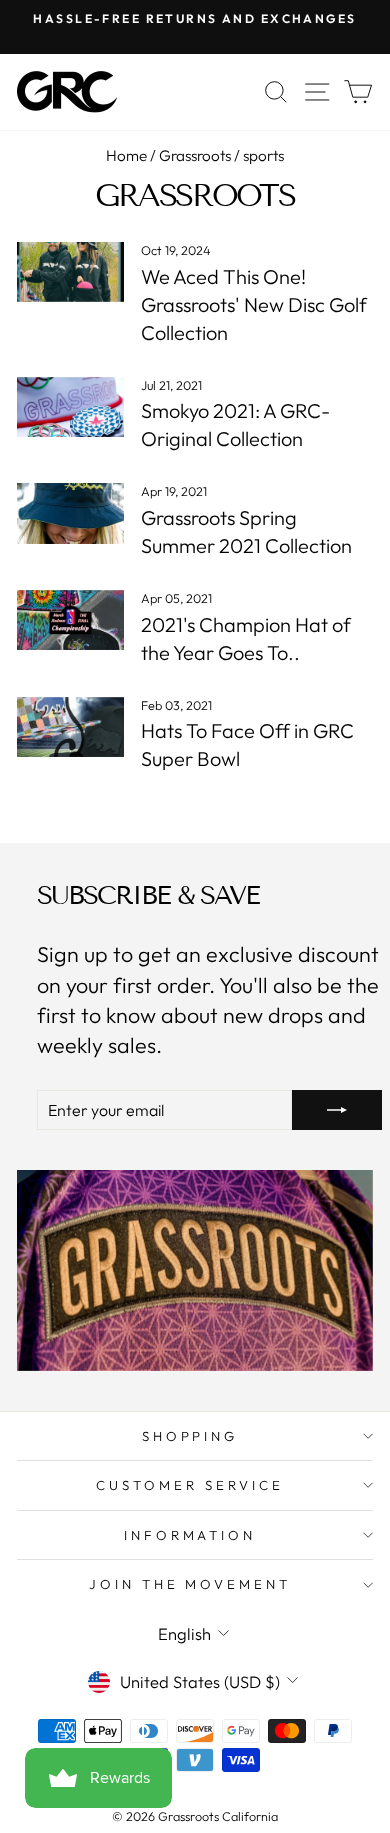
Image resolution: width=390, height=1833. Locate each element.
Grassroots (195, 155)
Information (190, 1535)
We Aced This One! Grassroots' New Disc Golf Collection (254, 304)
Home (126, 155)
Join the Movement (190, 1584)
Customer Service (190, 1485)
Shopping (190, 1436)
